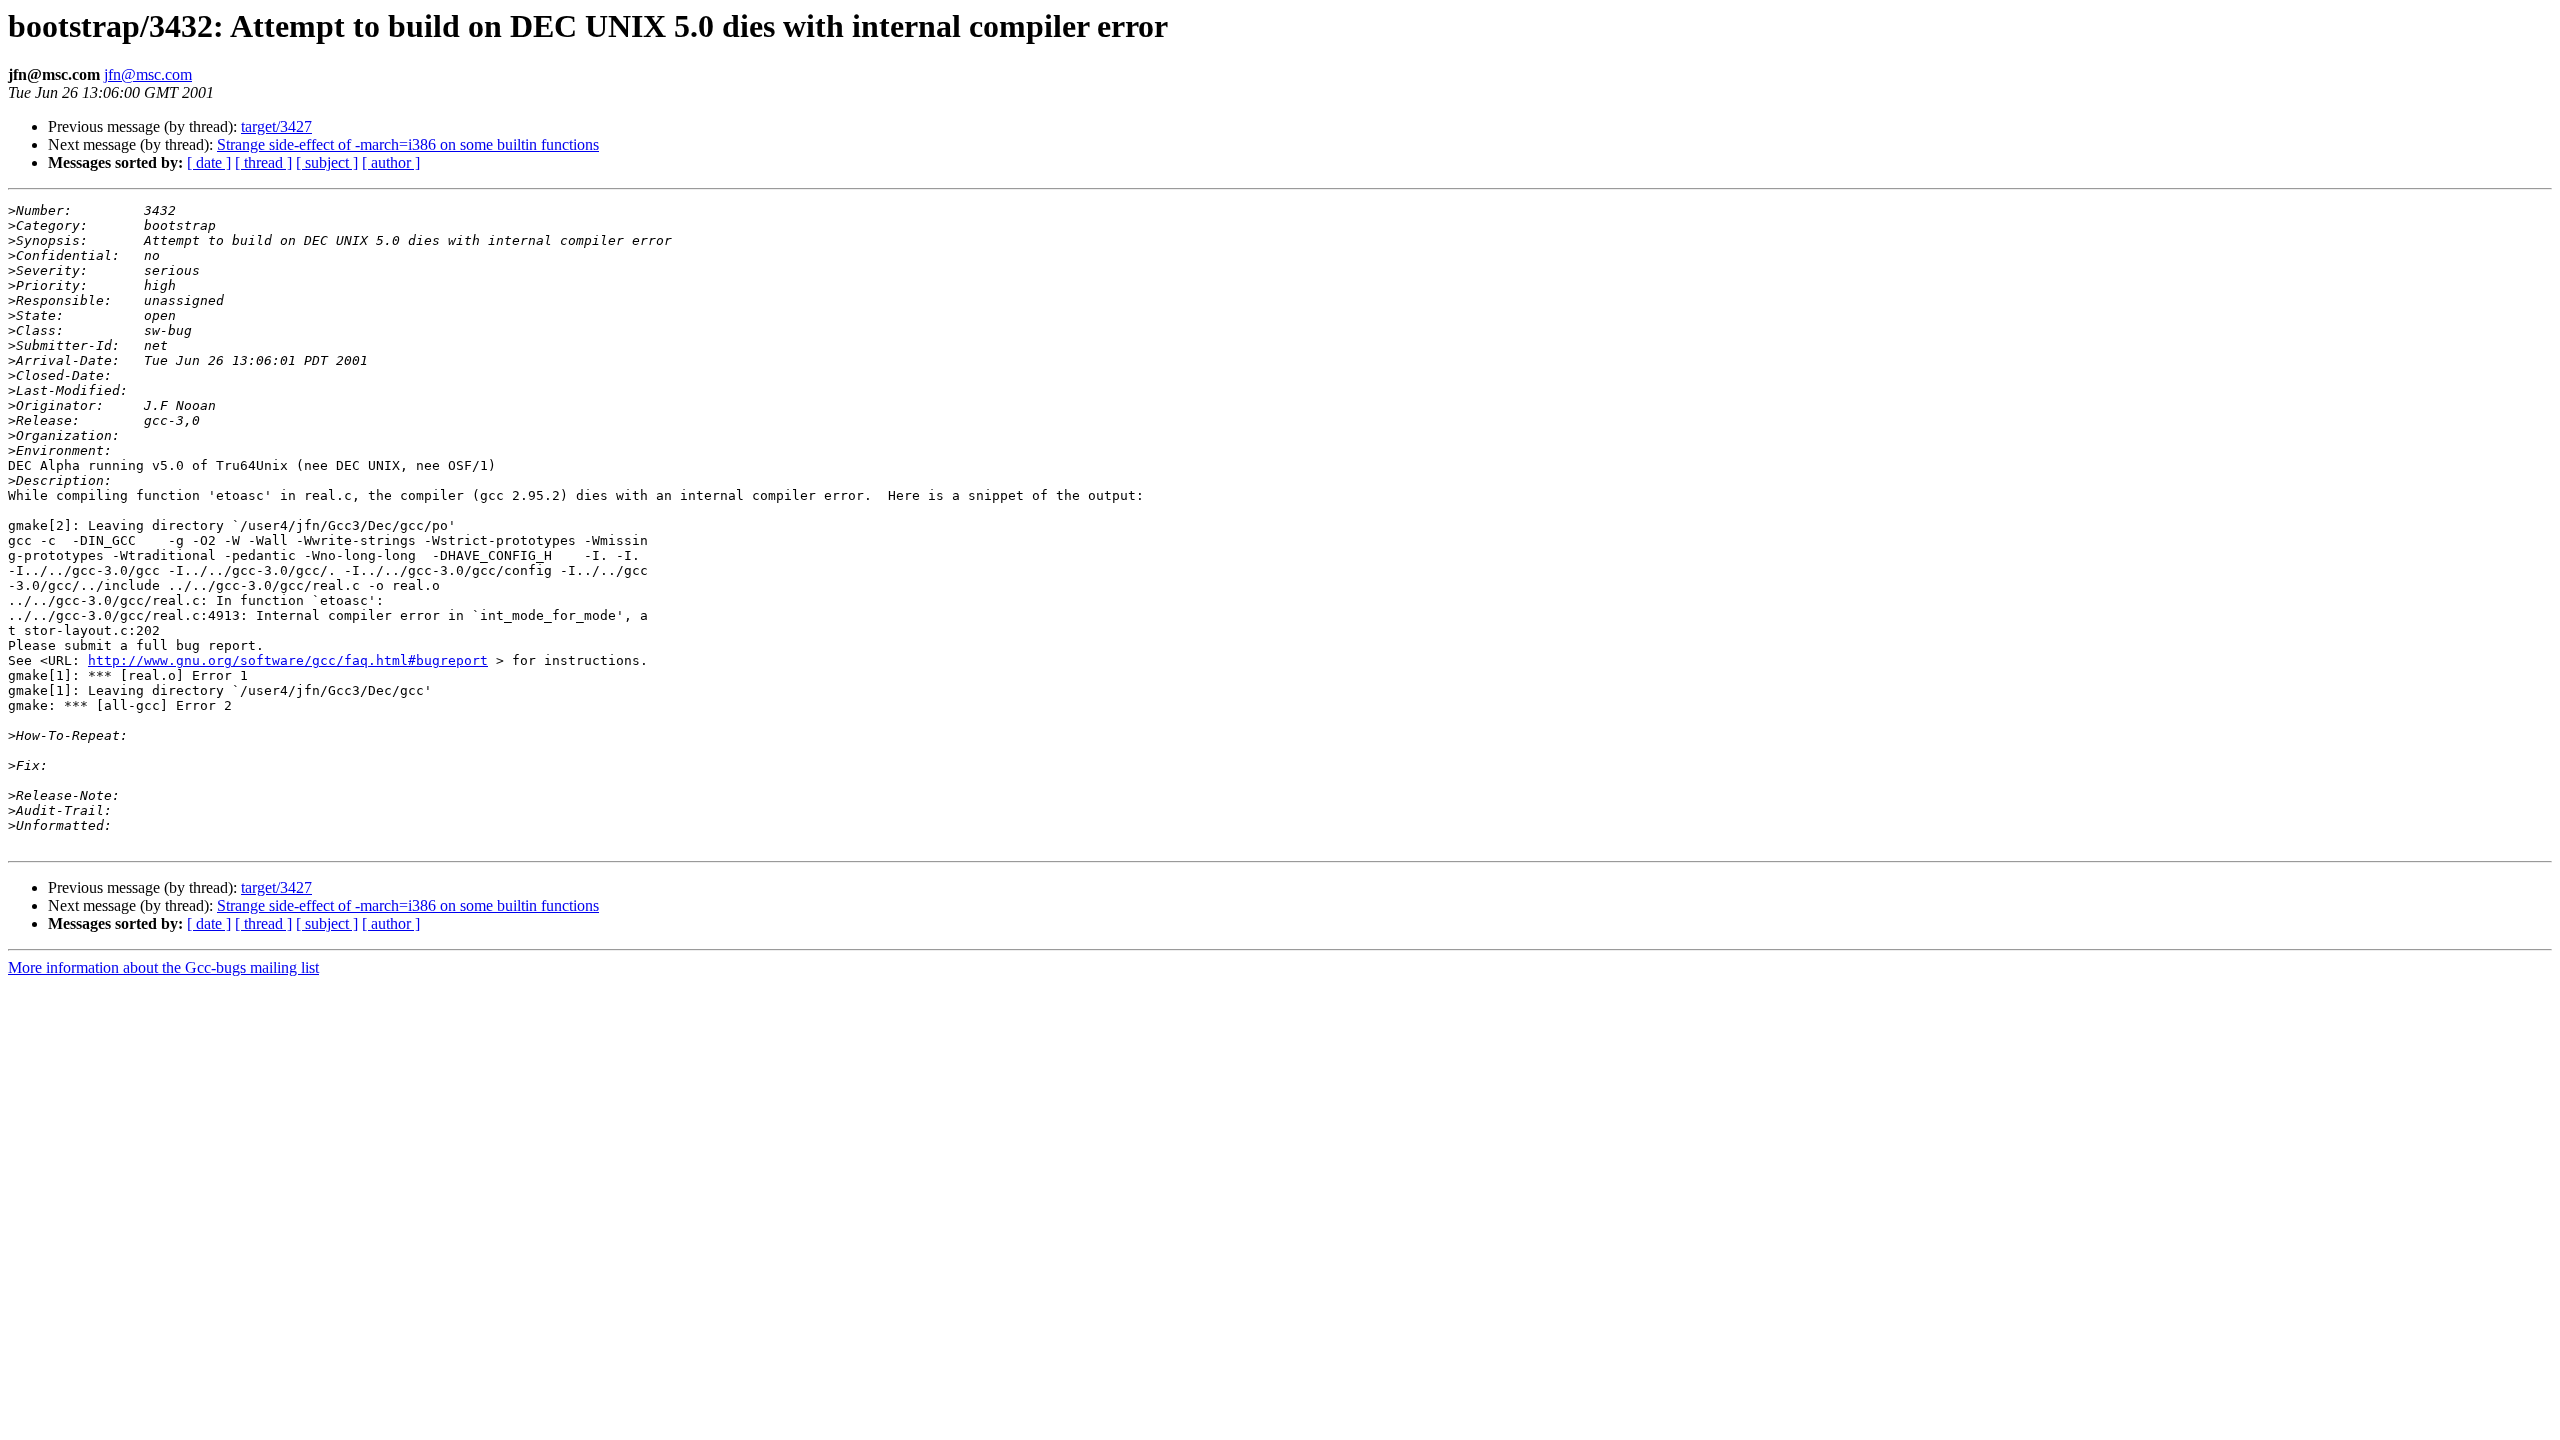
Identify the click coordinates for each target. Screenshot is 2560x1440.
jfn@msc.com (148, 74)
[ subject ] (327, 162)
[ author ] (391, 162)
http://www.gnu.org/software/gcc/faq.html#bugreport (288, 660)
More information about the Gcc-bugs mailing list (163, 967)
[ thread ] (263, 162)
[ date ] (209, 162)
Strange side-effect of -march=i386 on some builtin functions (408, 144)
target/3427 (276, 126)
